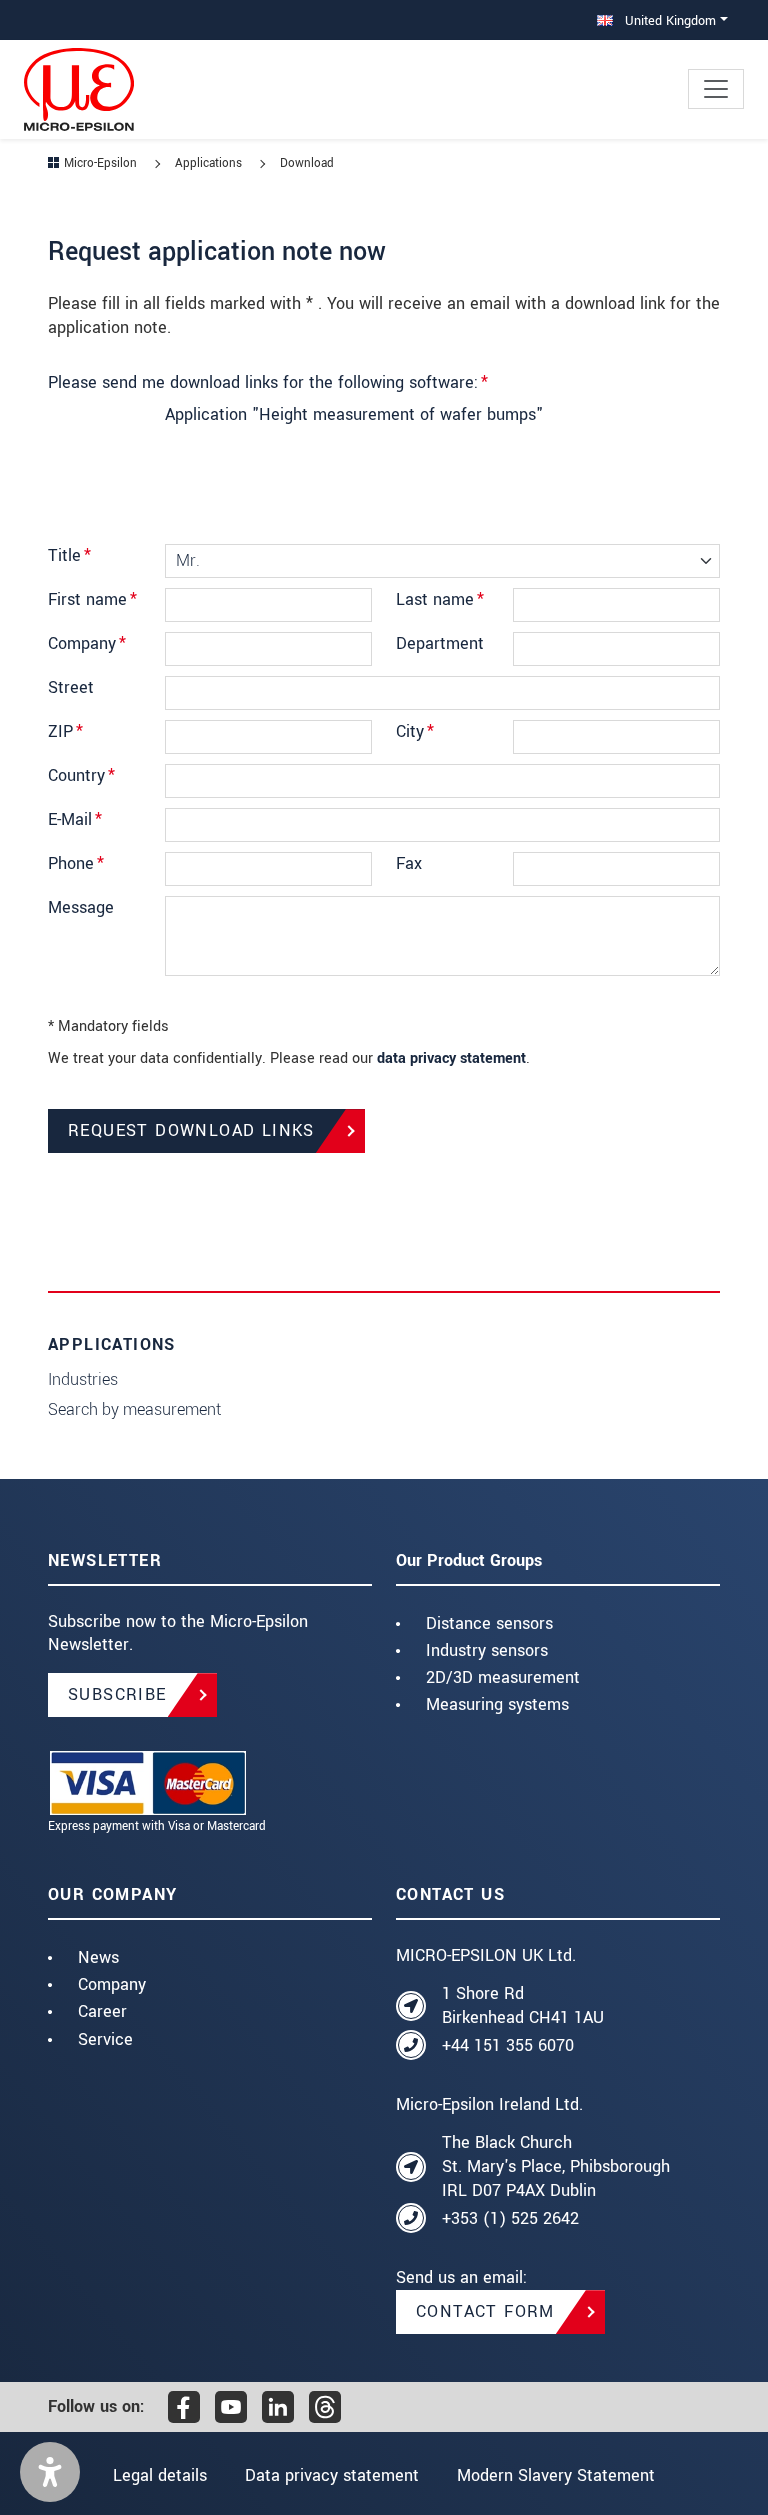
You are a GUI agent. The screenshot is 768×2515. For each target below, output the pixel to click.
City (415, 731)
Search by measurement (134, 1409)
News (98, 1957)
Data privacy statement (332, 2475)
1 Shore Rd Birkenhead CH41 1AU (523, 2005)
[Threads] (325, 2407)
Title (69, 555)
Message (81, 907)
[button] (50, 2472)
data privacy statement (451, 1058)
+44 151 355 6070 (508, 2045)
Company (87, 643)
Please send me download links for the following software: (268, 382)
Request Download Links (191, 1130)
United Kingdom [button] (668, 20)
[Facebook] (184, 2407)
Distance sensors (489, 1623)
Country (81, 775)
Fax (409, 863)
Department (440, 643)
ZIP (65, 731)
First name (92, 599)
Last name (440, 599)
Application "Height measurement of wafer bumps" (354, 415)
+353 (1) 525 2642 (510, 2218)
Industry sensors (487, 1650)
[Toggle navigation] (716, 89)
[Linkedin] (278, 2407)
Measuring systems (497, 1704)
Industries (83, 1379)
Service (105, 2039)
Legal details (160, 2475)
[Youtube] (231, 2407)
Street (71, 687)
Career (102, 2011)
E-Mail (75, 819)
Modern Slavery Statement (556, 2475)
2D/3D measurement (503, 1677)
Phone (76, 863)
